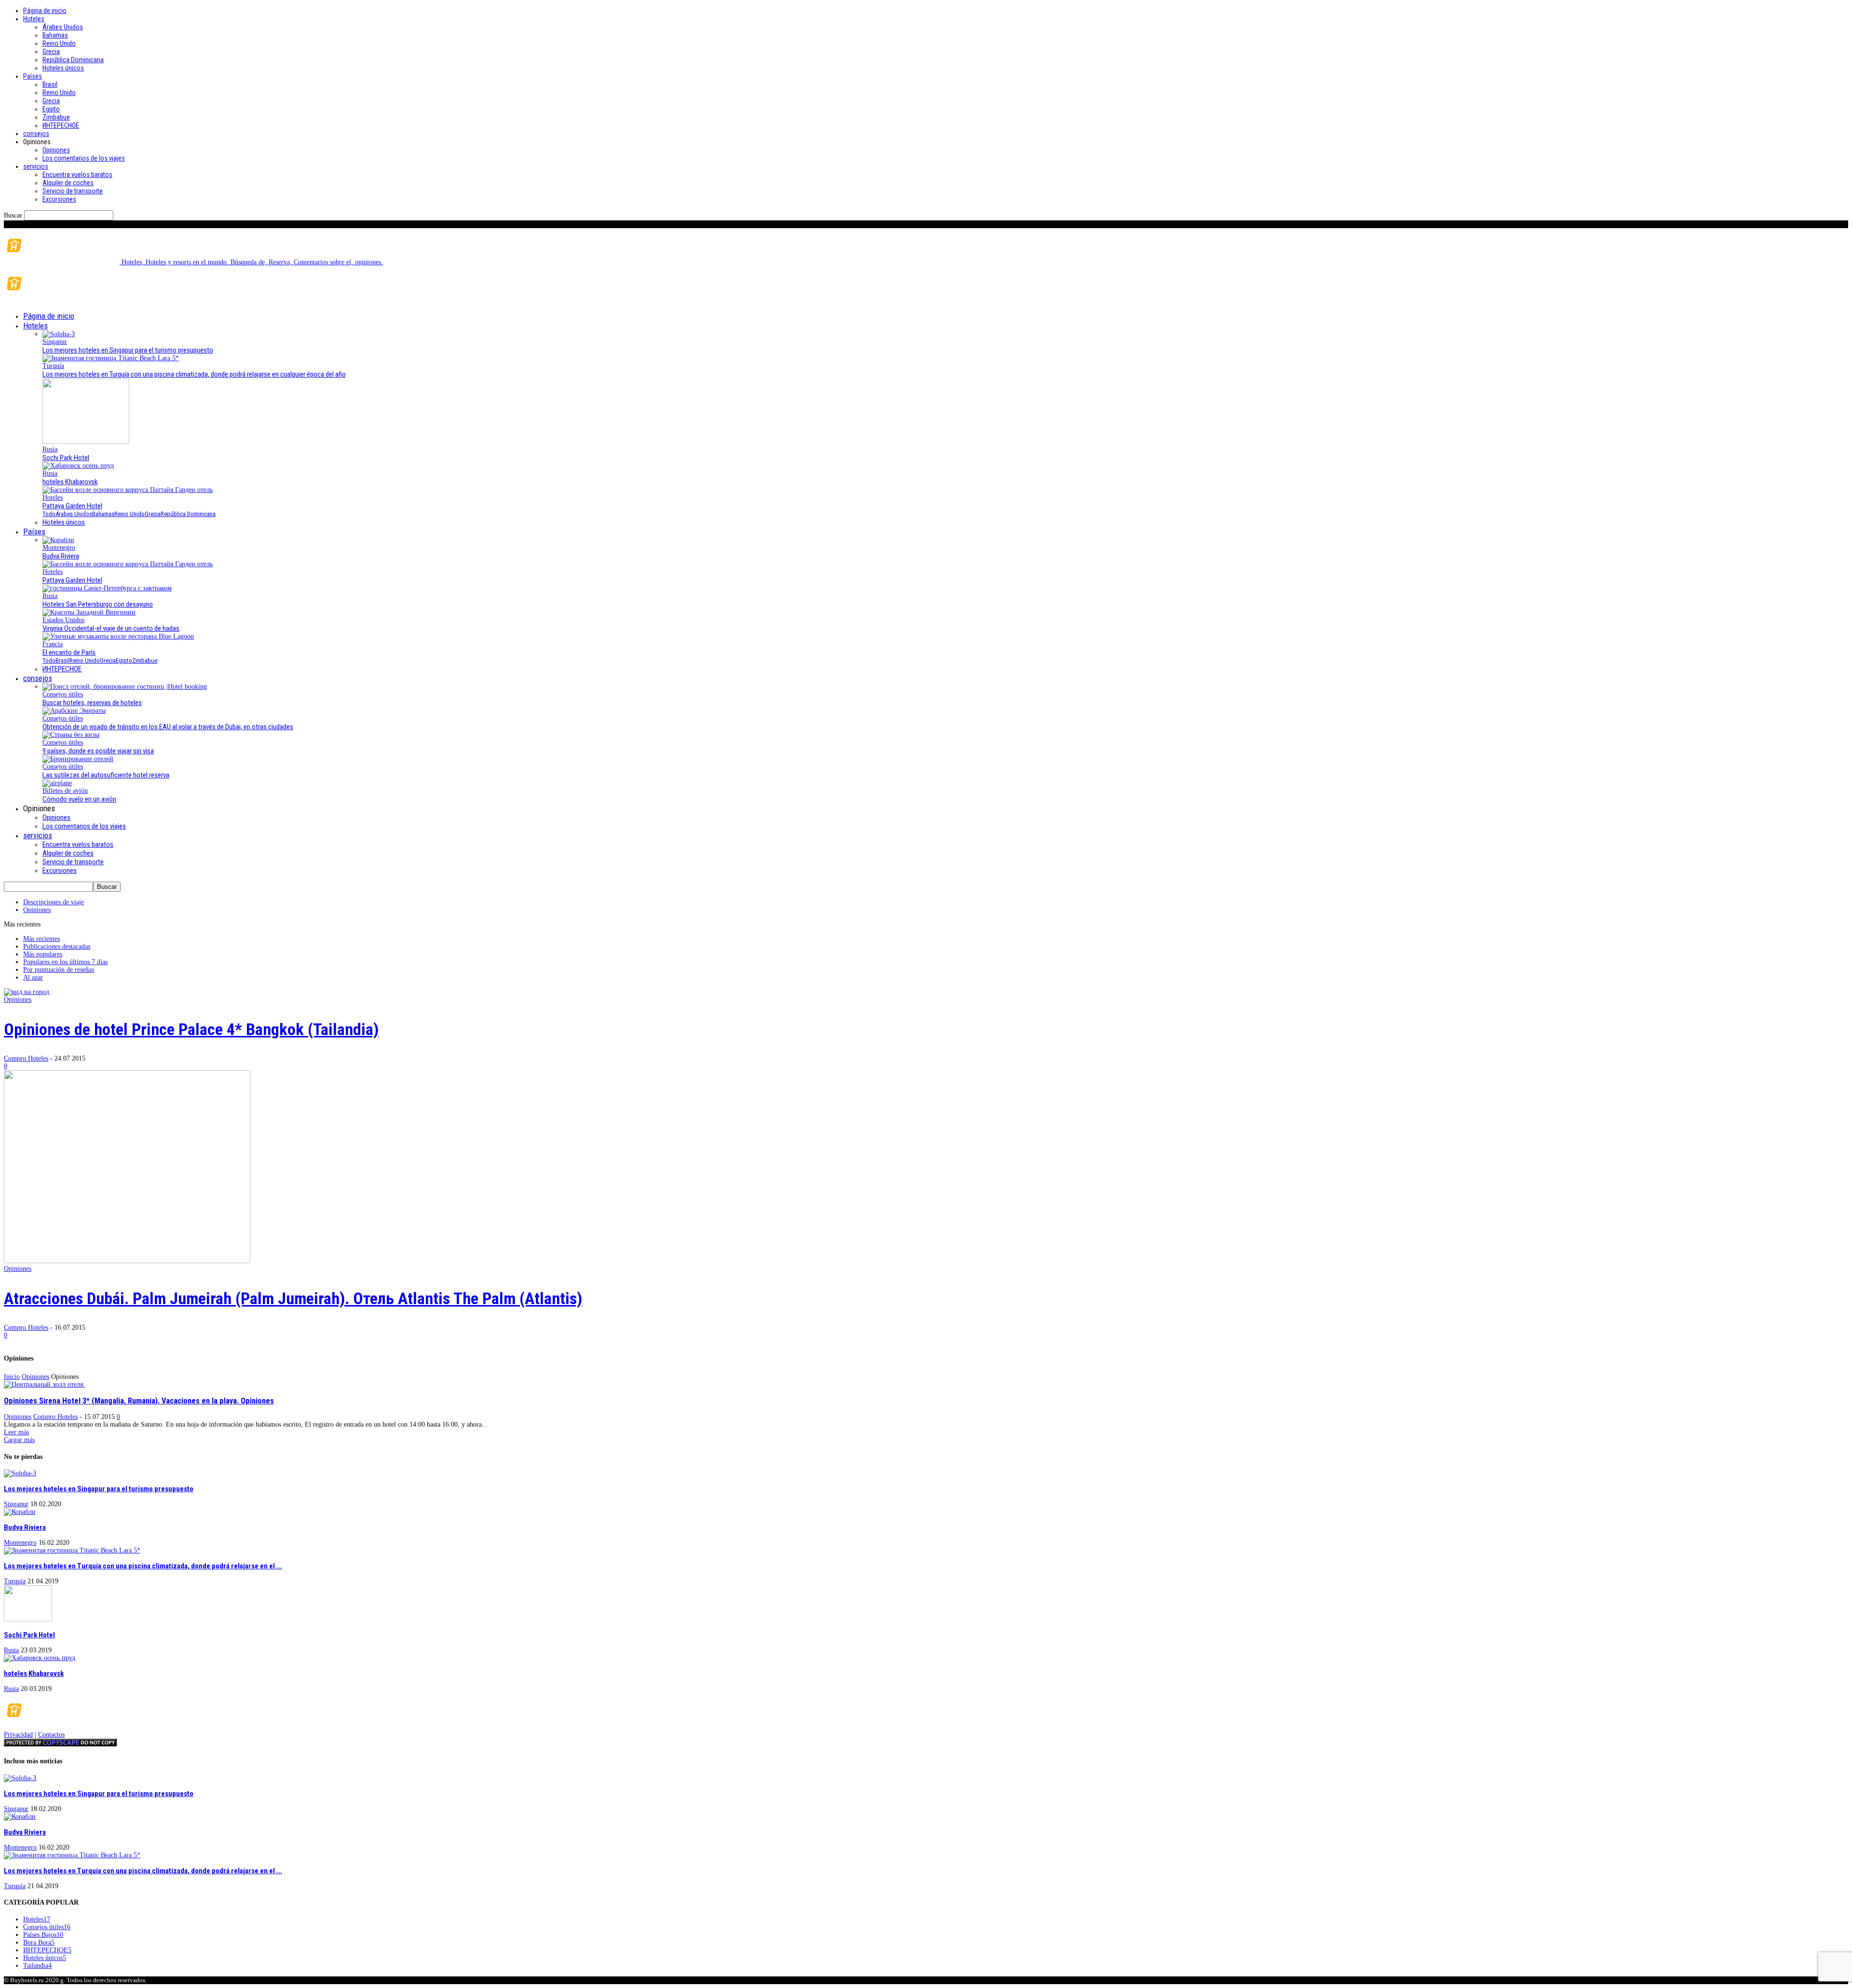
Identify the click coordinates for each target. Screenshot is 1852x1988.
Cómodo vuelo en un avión (79, 799)
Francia (53, 644)
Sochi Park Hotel (66, 458)
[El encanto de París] (118, 636)
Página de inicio (45, 11)
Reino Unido (59, 43)
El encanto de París (69, 653)
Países (33, 76)
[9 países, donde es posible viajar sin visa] (71, 735)
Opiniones (56, 150)
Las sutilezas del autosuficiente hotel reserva (106, 775)
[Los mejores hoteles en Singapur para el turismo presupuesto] (59, 334)
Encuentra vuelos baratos (77, 175)
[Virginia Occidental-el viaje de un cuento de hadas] (89, 612)
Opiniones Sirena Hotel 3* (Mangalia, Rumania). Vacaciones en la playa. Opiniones (139, 1401)
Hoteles (34, 19)
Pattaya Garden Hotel (72, 506)
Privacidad (18, 1735)
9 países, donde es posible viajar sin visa (98, 751)
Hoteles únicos (63, 68)
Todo (49, 514)
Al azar (33, 977)
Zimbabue (56, 117)
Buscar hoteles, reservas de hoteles (92, 703)
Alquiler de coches (68, 183)
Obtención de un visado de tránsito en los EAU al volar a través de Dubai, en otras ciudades (168, 727)
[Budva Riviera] (58, 540)
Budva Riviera (61, 556)
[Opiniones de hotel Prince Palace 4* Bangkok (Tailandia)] (27, 992)
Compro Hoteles (26, 1058)
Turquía (53, 366)
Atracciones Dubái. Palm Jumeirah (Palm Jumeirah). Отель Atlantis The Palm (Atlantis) (293, 1298)
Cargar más (19, 1440)
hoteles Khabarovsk (70, 482)
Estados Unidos (63, 620)
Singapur (55, 342)
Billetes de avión (65, 791)
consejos (36, 134)
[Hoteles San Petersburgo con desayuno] (107, 588)
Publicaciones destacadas (57, 946)
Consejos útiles (63, 694)
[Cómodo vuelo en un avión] (57, 783)
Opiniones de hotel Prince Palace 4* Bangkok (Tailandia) (191, 1029)
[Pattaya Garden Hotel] (128, 490)
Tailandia (37, 1966)
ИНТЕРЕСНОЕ (61, 125)
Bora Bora (39, 1942)
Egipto (51, 109)
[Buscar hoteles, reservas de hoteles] (125, 687)
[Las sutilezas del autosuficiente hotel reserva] (78, 759)
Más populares (43, 954)
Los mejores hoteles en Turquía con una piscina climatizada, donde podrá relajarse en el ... (143, 1566)
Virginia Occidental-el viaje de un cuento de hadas (111, 628)
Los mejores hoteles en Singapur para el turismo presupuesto (128, 350)
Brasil (50, 84)
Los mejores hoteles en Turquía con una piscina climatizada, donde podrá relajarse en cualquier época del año (194, 374)
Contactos (51, 1735)
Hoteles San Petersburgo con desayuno (98, 604)
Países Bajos (43, 1935)
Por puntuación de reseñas (59, 970)
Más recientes (41, 939)
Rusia (50, 449)
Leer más (16, 1432)
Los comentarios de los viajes (84, 158)
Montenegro (59, 548)
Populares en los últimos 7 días (65, 962)
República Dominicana (73, 60)
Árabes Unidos (63, 27)
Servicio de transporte (73, 191)
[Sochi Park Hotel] (86, 442)
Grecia (51, 52)
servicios (36, 166)
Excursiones (59, 199)
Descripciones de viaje (54, 902)
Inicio (12, 1377)
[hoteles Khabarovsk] (78, 466)
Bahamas (55, 35)
